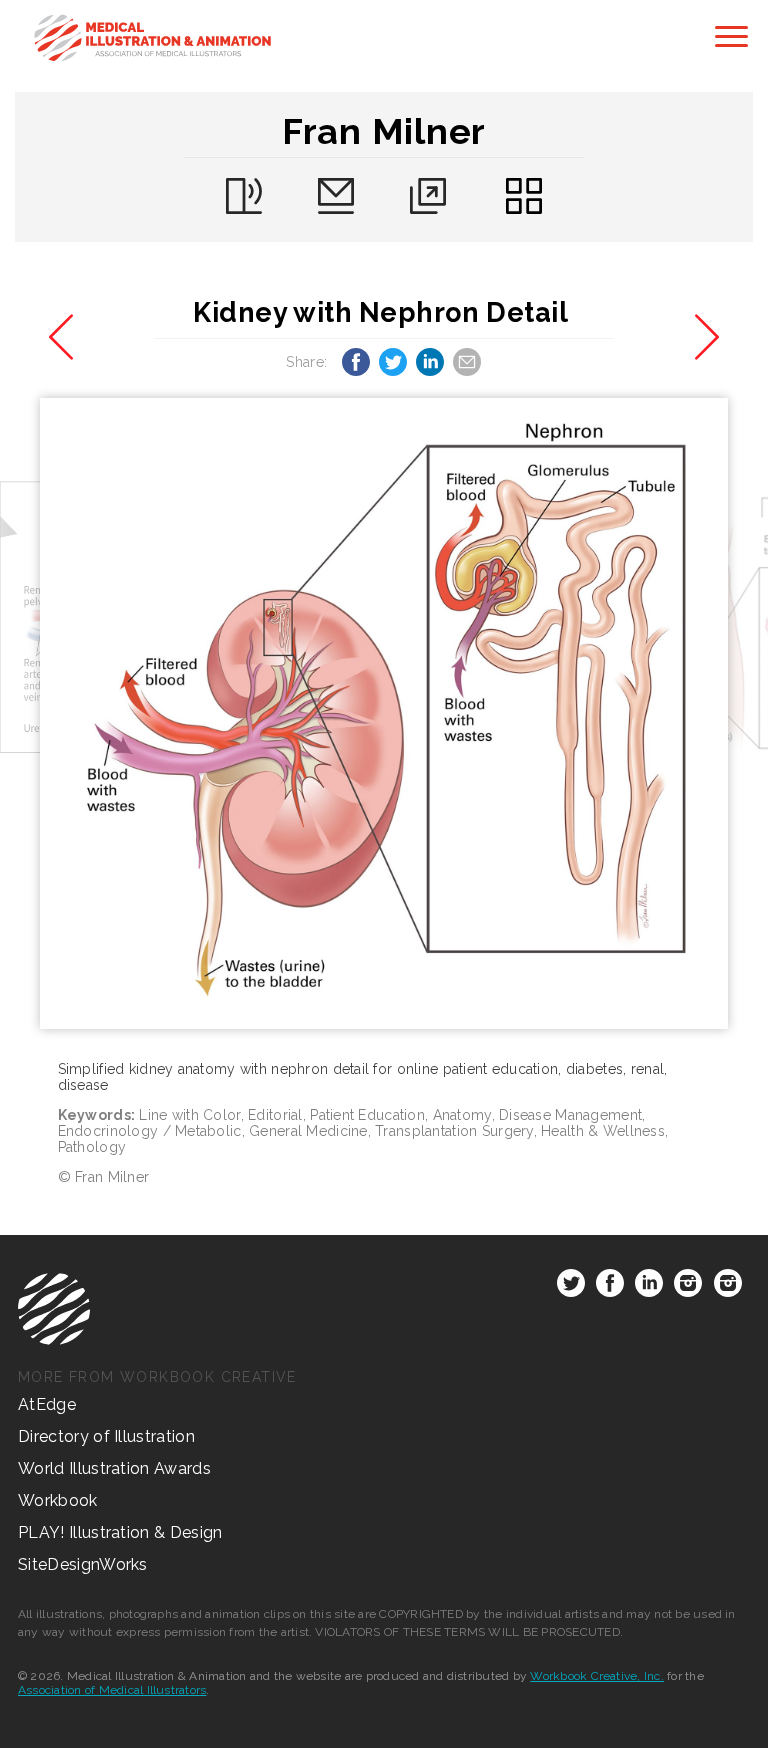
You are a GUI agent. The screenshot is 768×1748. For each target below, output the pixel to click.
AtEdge (47, 1404)
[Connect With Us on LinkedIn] (649, 1287)
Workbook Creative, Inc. (597, 1676)
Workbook (58, 1500)
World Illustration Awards (114, 1468)
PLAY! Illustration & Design (120, 1532)
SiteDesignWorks (83, 1564)
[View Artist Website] (384, 713)
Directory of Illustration (106, 1436)
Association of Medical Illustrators (112, 1690)
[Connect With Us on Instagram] (688, 1287)
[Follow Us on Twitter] (571, 1287)
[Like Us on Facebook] (610, 1287)
